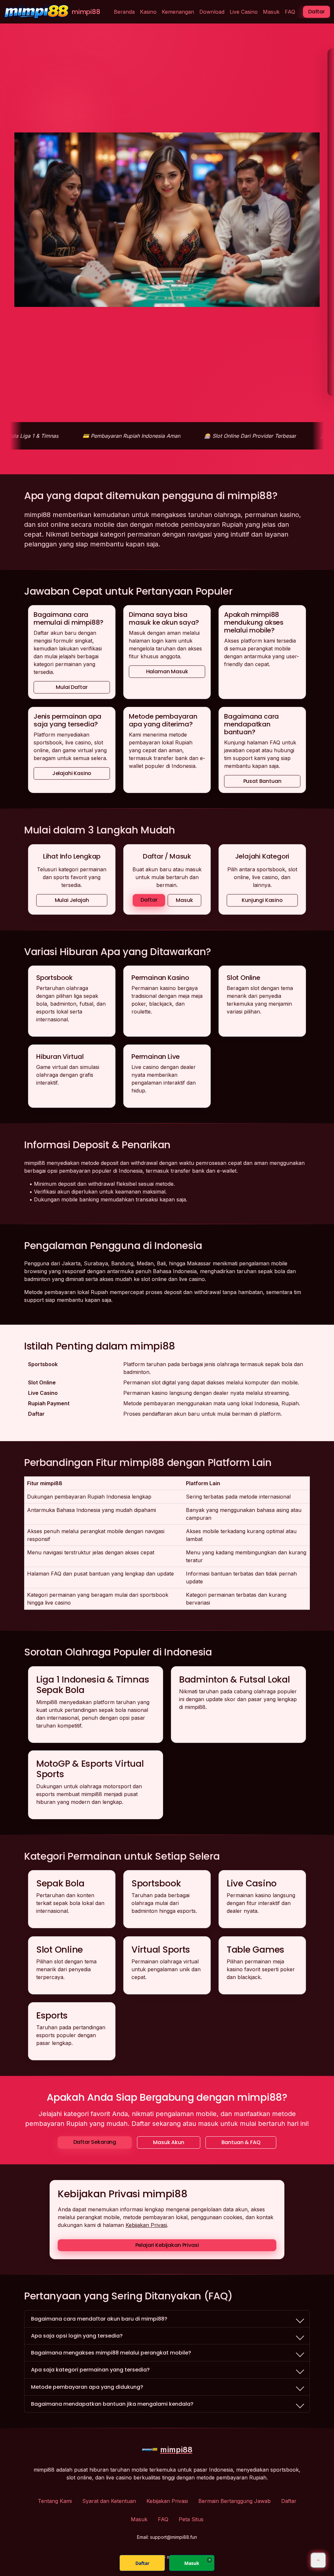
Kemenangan (178, 12)
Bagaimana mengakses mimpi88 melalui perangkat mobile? (111, 2353)
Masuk (271, 12)
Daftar (317, 12)
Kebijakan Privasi (146, 2225)
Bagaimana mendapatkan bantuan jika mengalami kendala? (112, 2404)
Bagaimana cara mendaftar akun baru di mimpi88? (99, 2319)
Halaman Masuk (167, 671)
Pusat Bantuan (262, 781)
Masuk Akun (168, 2142)
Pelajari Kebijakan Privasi (167, 2245)
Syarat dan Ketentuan (109, 2501)
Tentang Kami (55, 2501)
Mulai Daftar (72, 687)
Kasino (148, 12)
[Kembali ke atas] (318, 2560)
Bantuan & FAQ (241, 2142)
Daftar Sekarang (95, 2142)
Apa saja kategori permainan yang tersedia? (90, 2370)
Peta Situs (191, 2519)
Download (212, 12)
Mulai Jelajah (72, 900)
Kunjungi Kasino (262, 900)
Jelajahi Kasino (72, 773)
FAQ (290, 12)
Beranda (124, 12)
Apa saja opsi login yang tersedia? (77, 2336)
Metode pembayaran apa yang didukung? (87, 2387)
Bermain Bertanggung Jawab (235, 2501)
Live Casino (244, 12)
